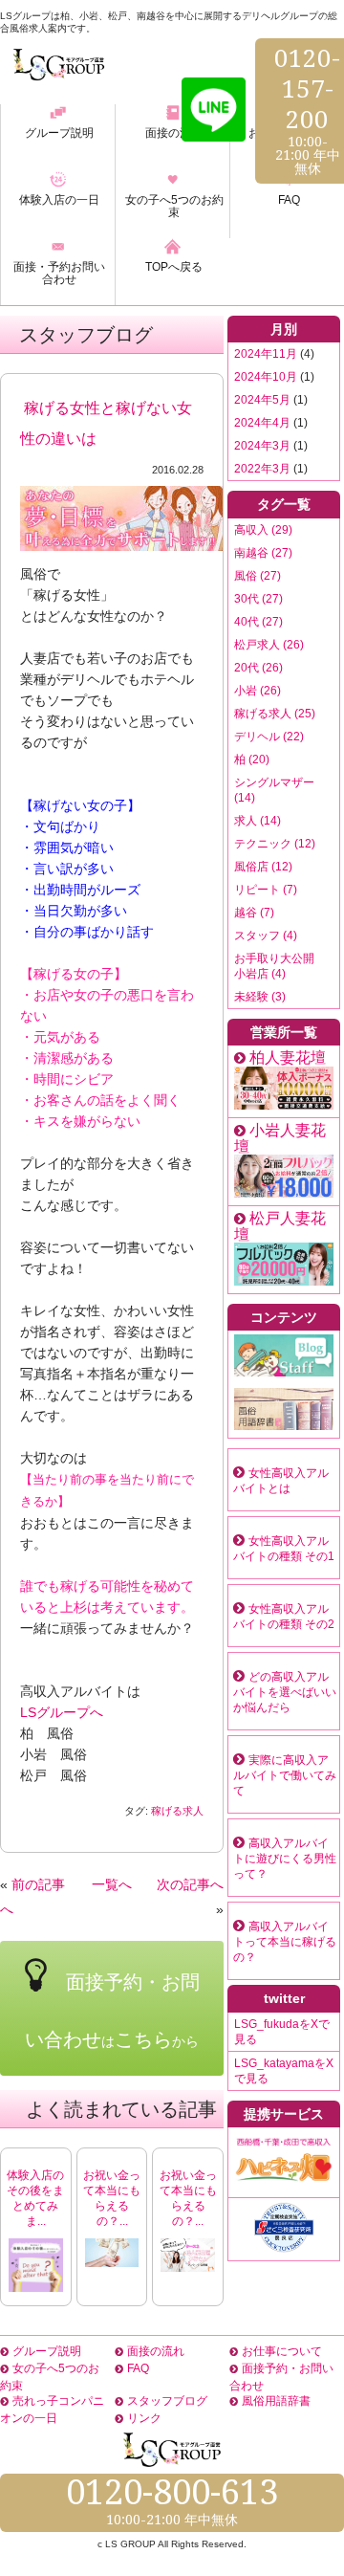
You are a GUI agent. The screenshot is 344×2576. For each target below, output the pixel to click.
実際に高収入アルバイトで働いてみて (285, 1775)
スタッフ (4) (266, 936)
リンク (144, 2418)
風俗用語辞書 (276, 2401)
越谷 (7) (254, 913)
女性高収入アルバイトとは (281, 1481)
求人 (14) (258, 821)
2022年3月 (262, 469)
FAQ (138, 2368)
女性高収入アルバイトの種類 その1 (284, 1549)
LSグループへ (62, 1712)
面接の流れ (156, 2351)
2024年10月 (266, 377)
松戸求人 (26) (269, 645)
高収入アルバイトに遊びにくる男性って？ (285, 1859)
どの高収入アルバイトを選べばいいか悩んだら (285, 1692)
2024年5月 (262, 400)
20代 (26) (258, 668)
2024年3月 (262, 446)
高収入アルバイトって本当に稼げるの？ (285, 1942)
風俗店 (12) (263, 867)
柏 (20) (252, 760)
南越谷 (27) (263, 553)
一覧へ (112, 1884)
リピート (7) (266, 890)
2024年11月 (266, 354)
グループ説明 (47, 2351)
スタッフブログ (167, 2401)
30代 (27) (258, 599)
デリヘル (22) (269, 737)
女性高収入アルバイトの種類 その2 (284, 1617)
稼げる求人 (177, 1811)
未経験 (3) (260, 997)
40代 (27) (258, 622)
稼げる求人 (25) (275, 714)
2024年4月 (262, 423)
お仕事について (282, 2351)
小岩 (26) (258, 691)
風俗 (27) (258, 576)
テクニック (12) (275, 844)
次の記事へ (190, 1884)
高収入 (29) (263, 530)
